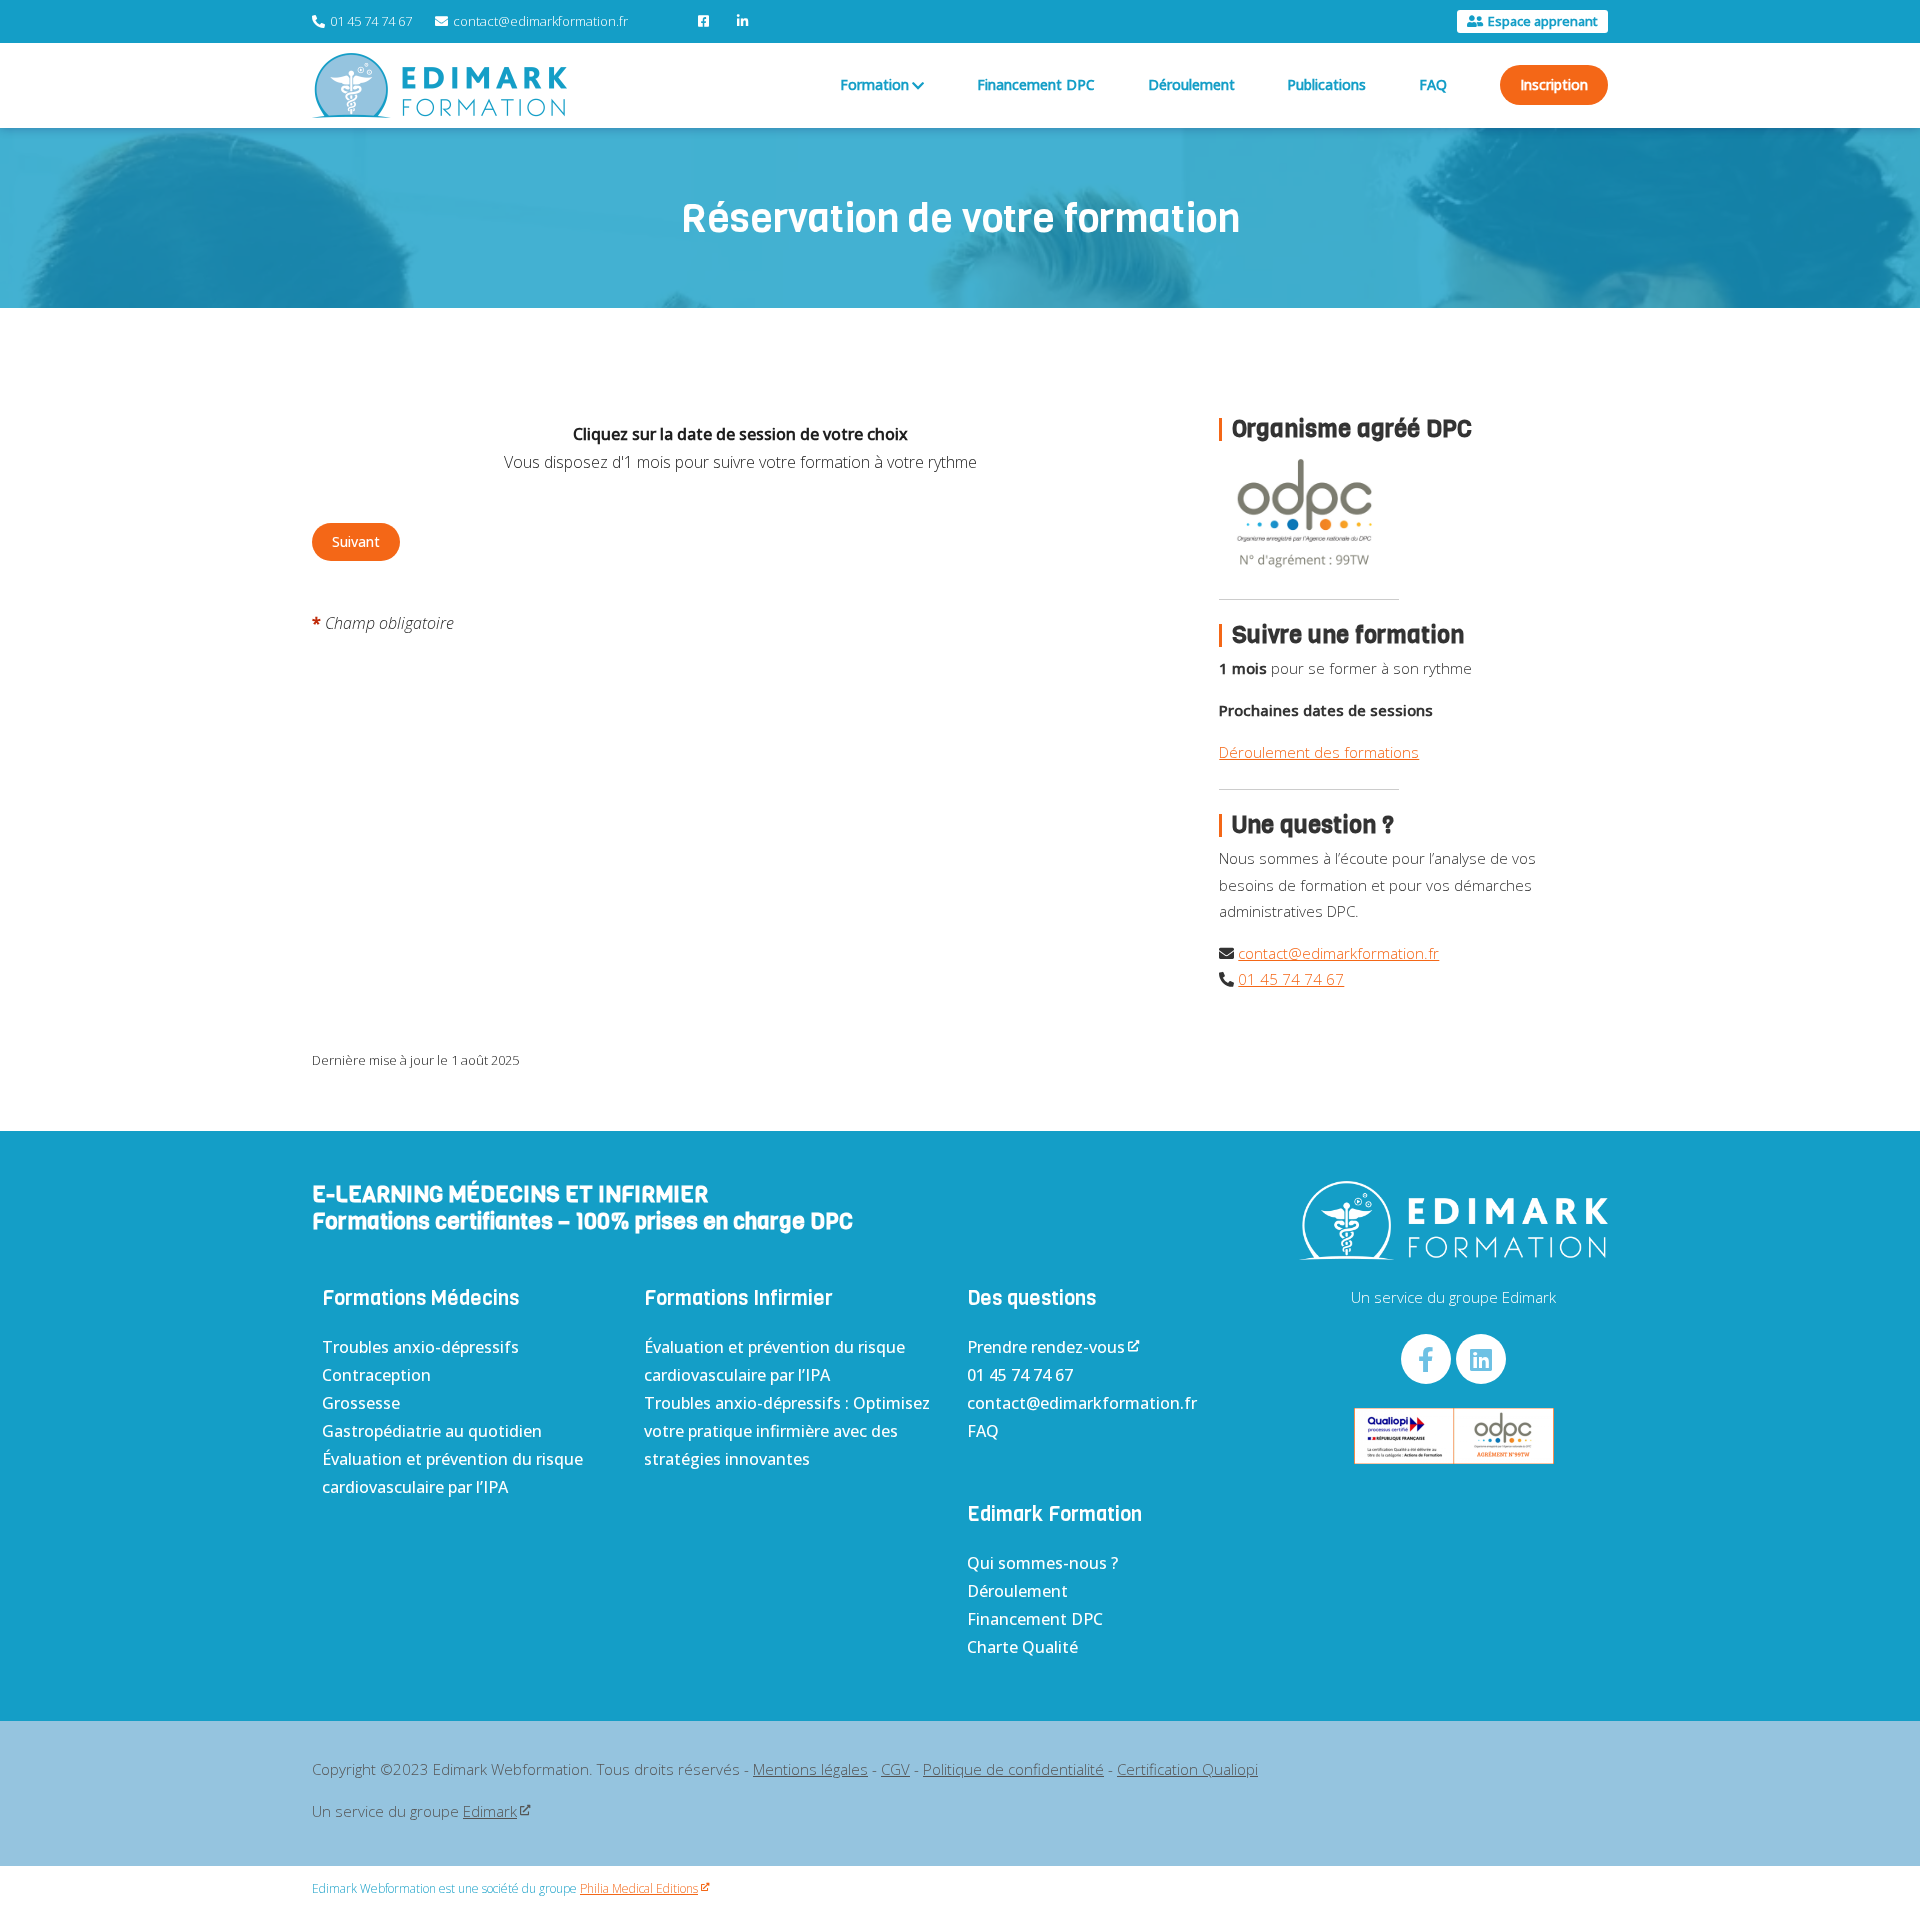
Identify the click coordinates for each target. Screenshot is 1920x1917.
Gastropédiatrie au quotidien (432, 1431)
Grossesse (361, 1403)
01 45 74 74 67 (1291, 979)
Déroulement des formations (1319, 752)
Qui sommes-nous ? (1042, 1563)
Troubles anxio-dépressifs (420, 1347)
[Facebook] (706, 21)
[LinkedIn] (745, 21)
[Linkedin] (1481, 1359)
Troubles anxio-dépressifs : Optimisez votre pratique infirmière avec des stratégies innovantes (787, 1431)
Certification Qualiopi (1187, 1769)
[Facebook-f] (1426, 1359)
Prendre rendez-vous (1046, 1347)
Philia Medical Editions (639, 1888)
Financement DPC (1035, 1619)
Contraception (376, 1375)
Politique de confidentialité (1013, 1769)
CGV (895, 1769)
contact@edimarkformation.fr (1338, 953)
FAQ (983, 1431)
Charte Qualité (1022, 1647)
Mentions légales (810, 1769)
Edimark (490, 1811)
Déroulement (1017, 1591)
